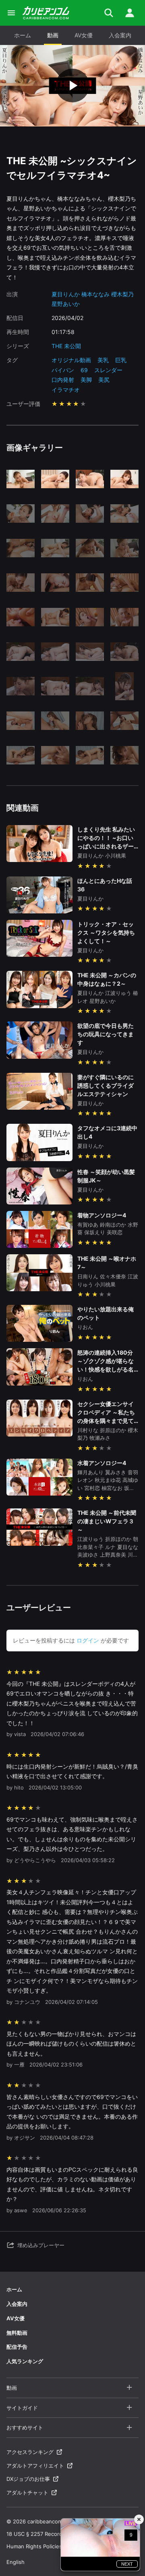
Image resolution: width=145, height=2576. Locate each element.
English (16, 2562)
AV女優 (84, 35)
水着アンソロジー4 (102, 1463)
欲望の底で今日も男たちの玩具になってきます (106, 1034)
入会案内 (120, 35)
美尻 (104, 380)
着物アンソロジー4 (102, 1215)
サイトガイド (22, 2408)
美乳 (103, 360)
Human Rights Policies (34, 2546)
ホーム (23, 35)
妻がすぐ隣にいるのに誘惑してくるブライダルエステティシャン (106, 1085)
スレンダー (108, 370)
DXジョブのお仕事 (28, 2479)
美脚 (86, 380)
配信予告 (17, 2347)
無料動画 (17, 2333)
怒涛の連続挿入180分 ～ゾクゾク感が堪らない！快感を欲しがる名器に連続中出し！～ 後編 (106, 1369)
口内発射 (63, 380)
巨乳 (121, 360)
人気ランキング (25, 2361)
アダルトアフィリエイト (35, 2466)
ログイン (88, 1640)
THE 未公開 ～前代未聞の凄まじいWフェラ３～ (107, 1521)
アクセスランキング (30, 2452)
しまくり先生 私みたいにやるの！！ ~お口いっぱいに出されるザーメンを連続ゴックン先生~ (106, 846)
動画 (53, 35)
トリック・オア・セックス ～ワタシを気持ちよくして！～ (106, 932)
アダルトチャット (27, 2492)
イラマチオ (66, 390)
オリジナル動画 (71, 360)
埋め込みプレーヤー (41, 2245)
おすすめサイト (25, 2427)
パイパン (63, 370)
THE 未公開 (66, 346)
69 (84, 370)
